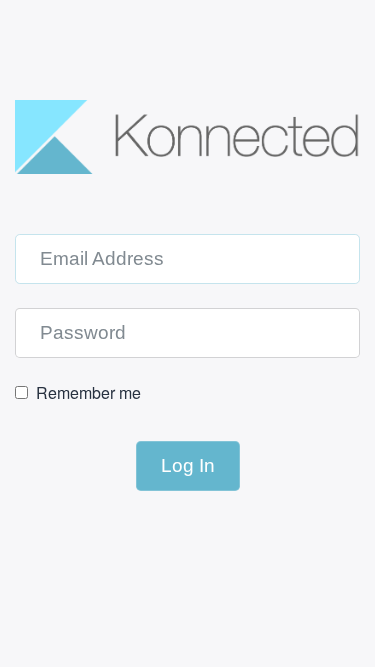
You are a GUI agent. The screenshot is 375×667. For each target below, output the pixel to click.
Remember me (88, 393)
